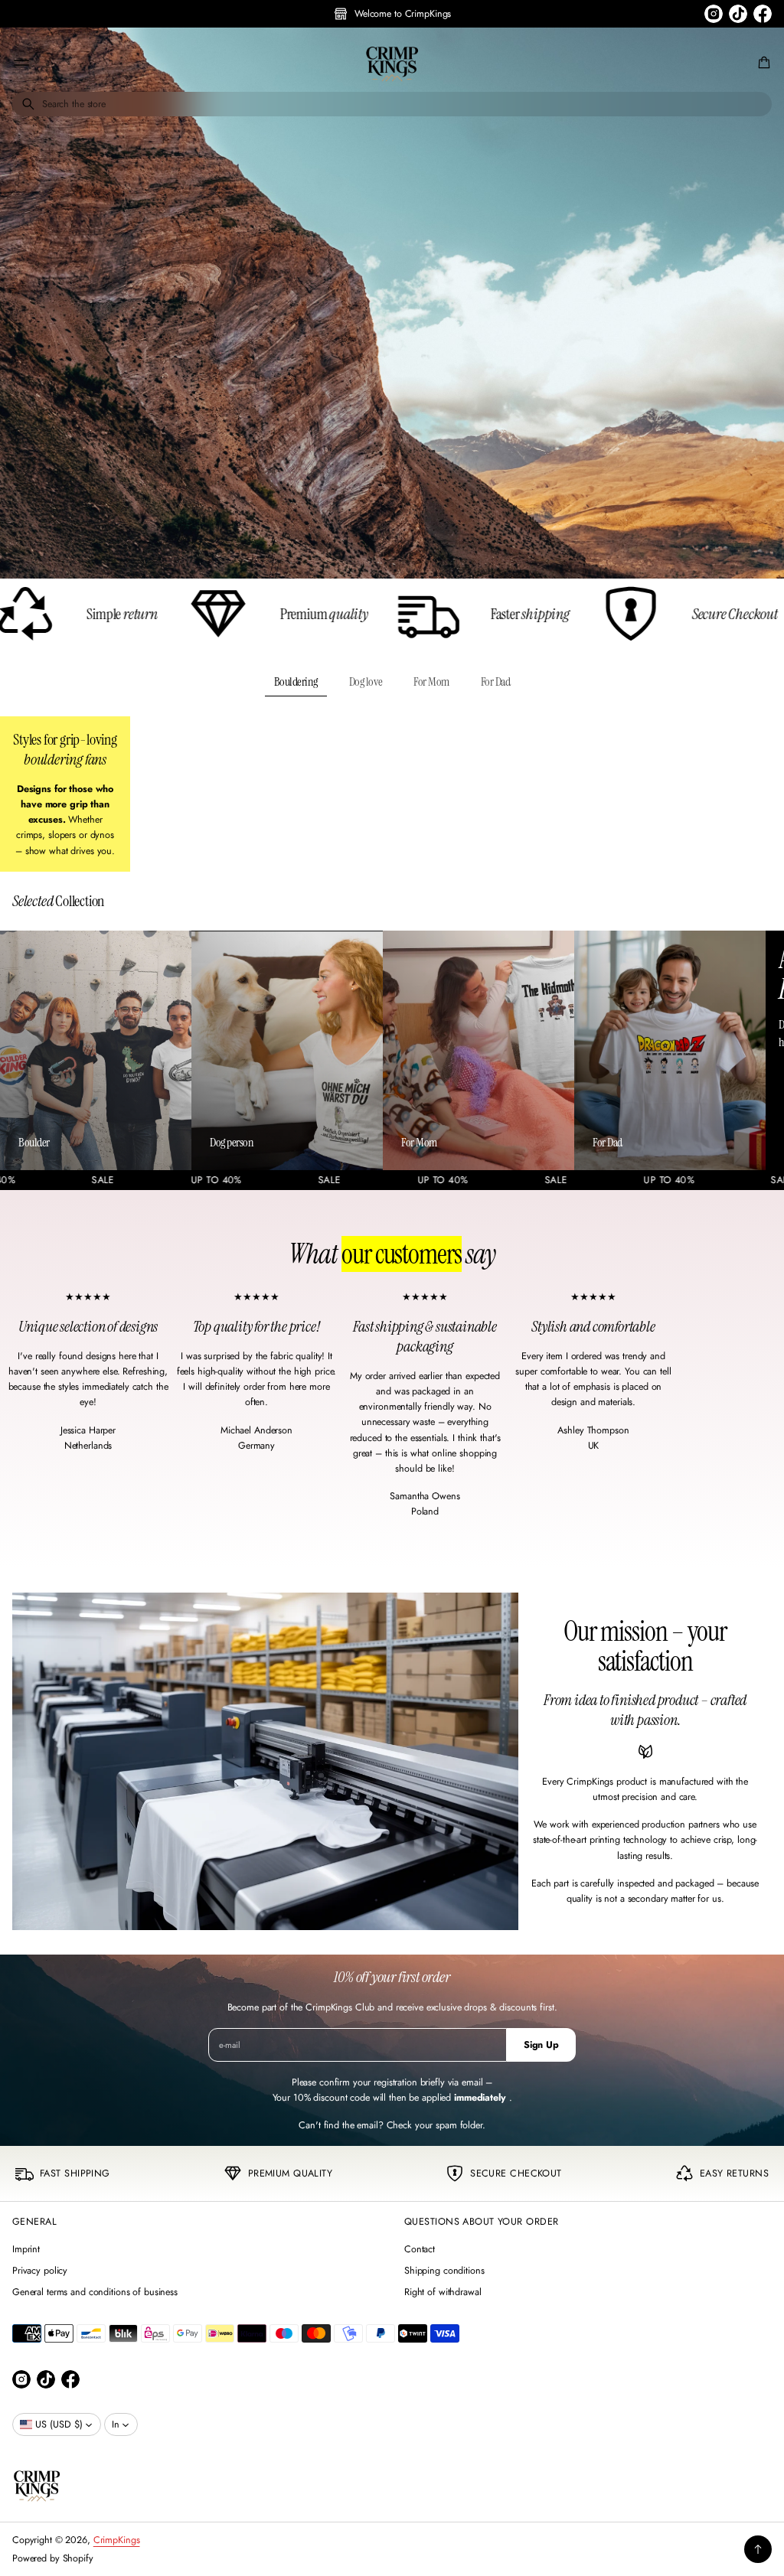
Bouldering (296, 681)
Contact (420, 2249)
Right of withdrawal (443, 2292)
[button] (762, 63)
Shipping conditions (444, 2271)
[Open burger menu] (21, 63)
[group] (392, 303)
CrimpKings (117, 2540)
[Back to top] (758, 2549)
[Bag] (762, 63)
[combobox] (392, 104)
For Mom (431, 681)
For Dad (496, 681)
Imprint (26, 2249)
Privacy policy (40, 2271)
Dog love (366, 681)
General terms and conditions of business (95, 2292)
